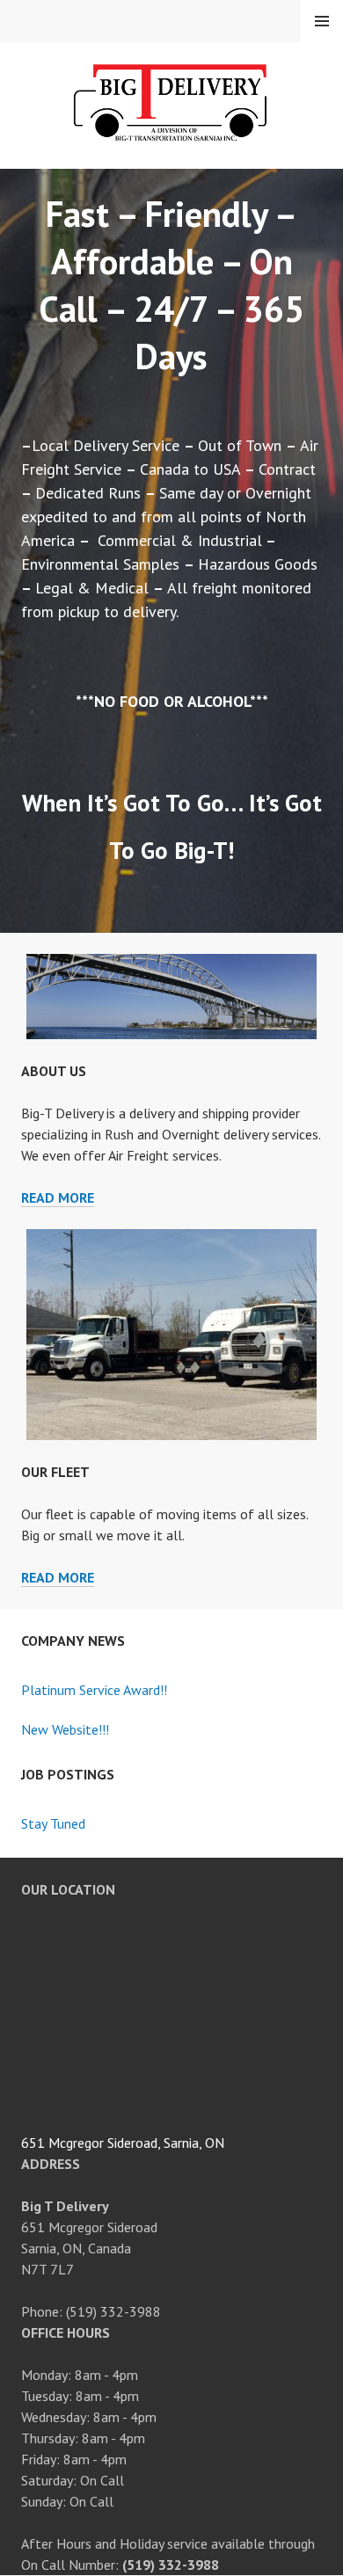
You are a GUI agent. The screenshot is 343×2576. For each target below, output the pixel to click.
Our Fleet (55, 1472)
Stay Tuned (53, 1823)
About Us (54, 1071)
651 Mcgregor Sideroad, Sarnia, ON (123, 2143)
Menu (322, 21)
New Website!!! (65, 1729)
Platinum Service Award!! (94, 1690)
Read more (58, 1198)
